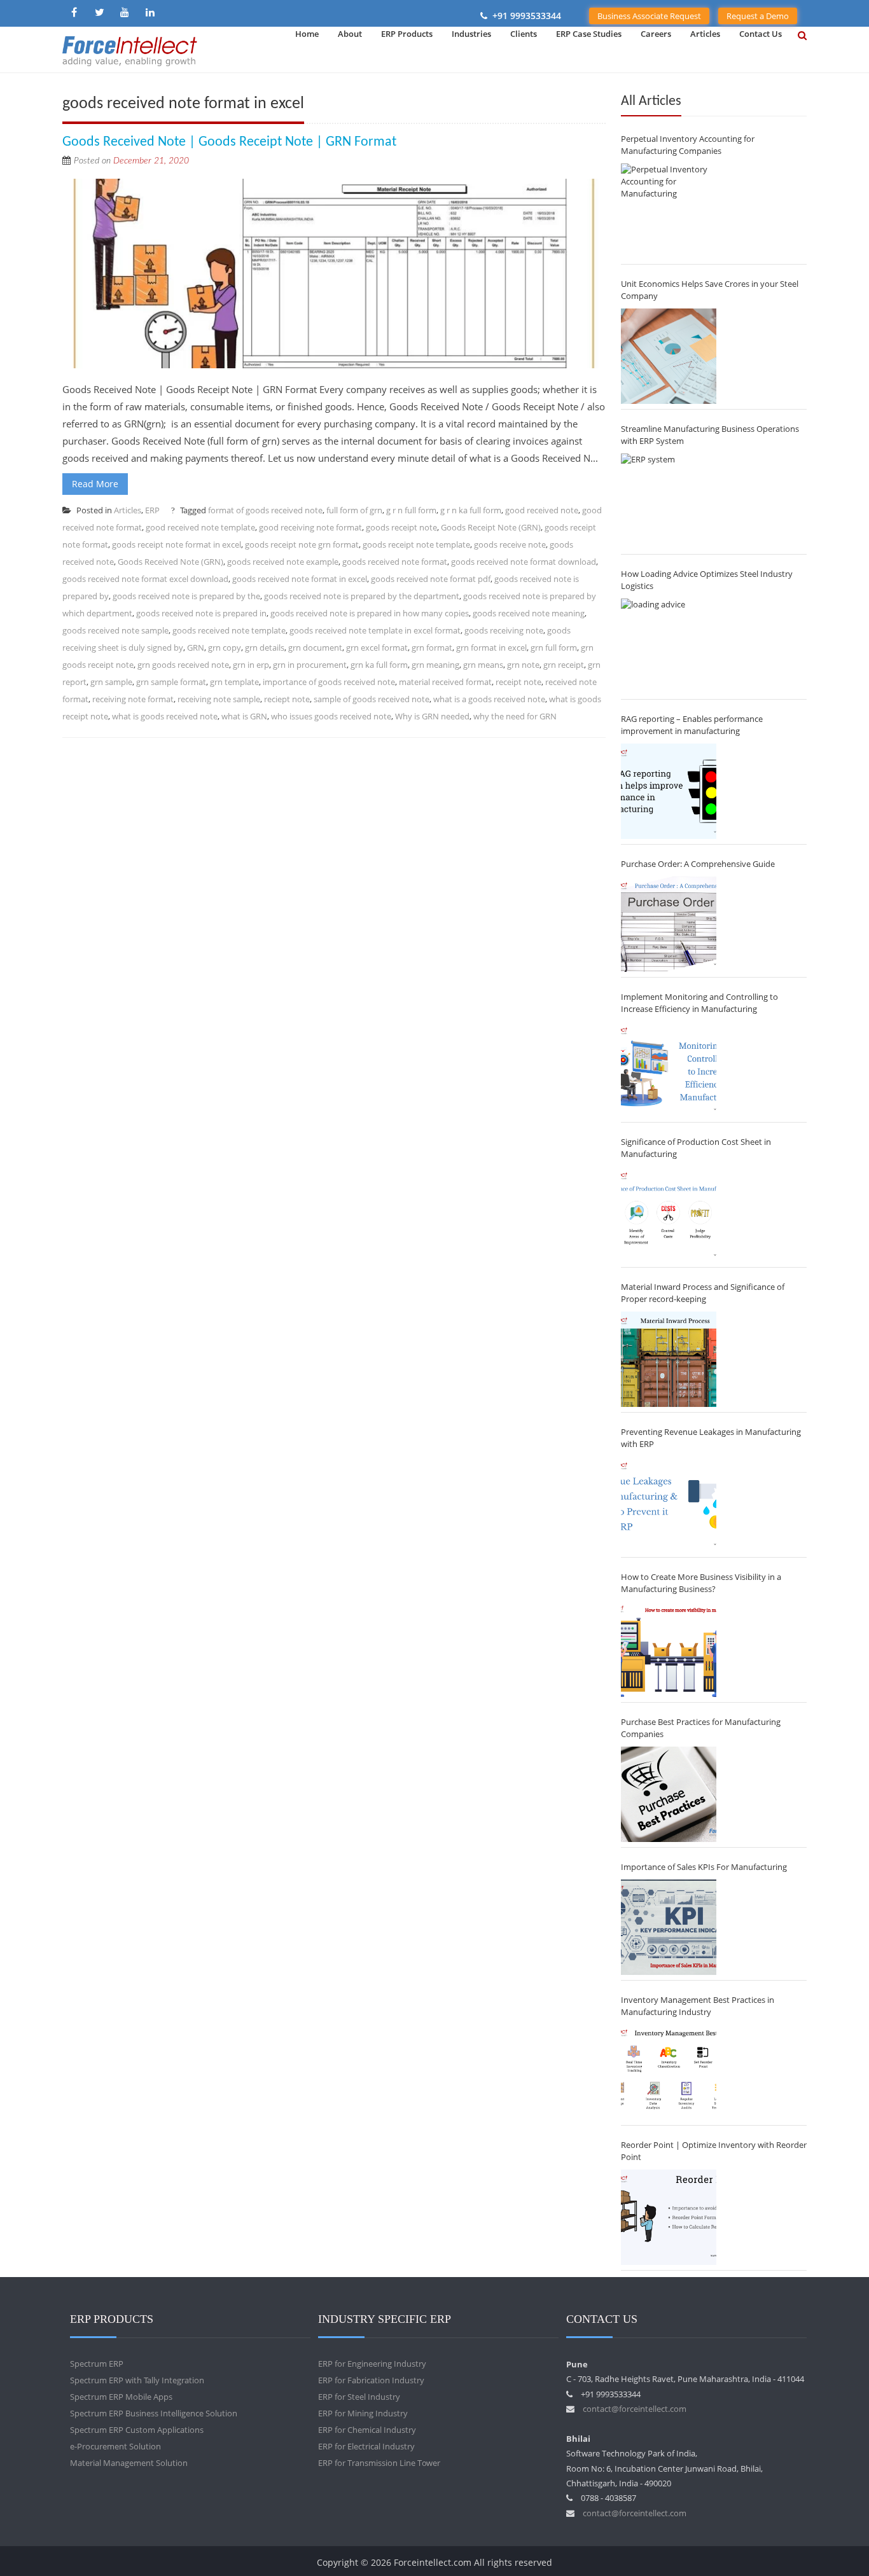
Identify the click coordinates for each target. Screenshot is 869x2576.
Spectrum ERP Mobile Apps (121, 2397)
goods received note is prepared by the (186, 596)
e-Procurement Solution (115, 2446)
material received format (445, 682)
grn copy (225, 647)
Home (307, 34)
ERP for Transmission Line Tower (379, 2463)
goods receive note (510, 544)
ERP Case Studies (589, 34)
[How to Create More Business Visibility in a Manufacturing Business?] (669, 1649)
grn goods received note (183, 665)
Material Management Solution (129, 2463)
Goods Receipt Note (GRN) (491, 527)
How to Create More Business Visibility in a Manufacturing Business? (701, 1583)
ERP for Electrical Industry (366, 2446)
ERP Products (407, 34)
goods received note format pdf (431, 579)
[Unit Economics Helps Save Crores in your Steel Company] (669, 356)
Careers (656, 34)
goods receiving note (504, 630)
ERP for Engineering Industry (372, 2364)
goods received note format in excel (300, 579)
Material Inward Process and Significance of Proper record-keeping (703, 1293)
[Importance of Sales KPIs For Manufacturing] (669, 1927)
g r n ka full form (471, 510)
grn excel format (377, 647)
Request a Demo (758, 16)
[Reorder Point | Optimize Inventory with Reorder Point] (669, 2217)
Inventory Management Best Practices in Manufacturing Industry (698, 2006)
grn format (432, 647)
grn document (315, 647)
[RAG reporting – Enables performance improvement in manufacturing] (669, 791)
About (350, 34)
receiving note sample (219, 699)
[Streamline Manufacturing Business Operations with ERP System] (669, 501)
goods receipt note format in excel (177, 544)
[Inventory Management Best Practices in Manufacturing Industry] (669, 2072)
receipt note (518, 682)
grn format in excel (491, 647)
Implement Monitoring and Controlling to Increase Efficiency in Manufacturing (699, 1003)
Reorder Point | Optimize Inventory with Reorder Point (714, 2151)
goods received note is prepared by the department (362, 596)
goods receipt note (401, 527)
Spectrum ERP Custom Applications (137, 2430)
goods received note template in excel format (375, 630)
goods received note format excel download (145, 579)
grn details (265, 647)
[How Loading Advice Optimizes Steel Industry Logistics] (669, 646)
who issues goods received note (331, 716)
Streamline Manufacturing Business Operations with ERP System (710, 435)
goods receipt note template (416, 544)
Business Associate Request (649, 16)
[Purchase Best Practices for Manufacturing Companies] (669, 1794)
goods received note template (229, 630)
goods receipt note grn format (302, 544)
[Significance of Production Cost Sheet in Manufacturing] (669, 1214)
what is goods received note (165, 716)
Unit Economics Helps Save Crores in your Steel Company (710, 290)
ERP (152, 510)
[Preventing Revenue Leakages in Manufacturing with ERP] (669, 1504)
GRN (196, 647)
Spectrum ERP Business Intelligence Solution (154, 2413)
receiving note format (133, 699)
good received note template (200, 527)
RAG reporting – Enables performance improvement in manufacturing (692, 725)
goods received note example (283, 562)
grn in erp (251, 665)
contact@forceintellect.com (635, 2409)
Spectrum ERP (97, 2364)
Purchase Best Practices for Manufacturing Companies (701, 1728)
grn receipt (564, 665)
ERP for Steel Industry (359, 2397)
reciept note (287, 699)
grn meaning (435, 665)
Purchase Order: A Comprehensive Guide (698, 864)
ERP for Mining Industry (363, 2413)
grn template (234, 682)
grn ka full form (379, 665)
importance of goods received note (329, 682)
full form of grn (354, 510)
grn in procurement (310, 665)
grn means (483, 665)
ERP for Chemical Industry (367, 2430)
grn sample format (171, 682)
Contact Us (761, 34)
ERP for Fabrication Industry (371, 2380)
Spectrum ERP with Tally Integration (137, 2380)
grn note (523, 665)
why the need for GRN (515, 716)
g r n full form (411, 510)
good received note (542, 510)
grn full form (554, 647)
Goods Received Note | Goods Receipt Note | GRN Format (229, 142)
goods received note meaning (529, 613)
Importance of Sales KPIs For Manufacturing (704, 1867)
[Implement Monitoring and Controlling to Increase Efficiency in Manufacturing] (669, 1069)
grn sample (111, 682)
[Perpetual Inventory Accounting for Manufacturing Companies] (669, 211)
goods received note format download (524, 562)
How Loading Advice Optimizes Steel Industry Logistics (707, 580)
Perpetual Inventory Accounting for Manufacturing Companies (688, 145)
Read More (95, 484)
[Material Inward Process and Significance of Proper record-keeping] (669, 1359)
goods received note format (395, 562)
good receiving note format (310, 527)
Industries (471, 34)
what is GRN (244, 716)
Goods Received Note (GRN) (170, 562)
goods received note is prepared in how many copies (370, 613)
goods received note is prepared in (201, 613)
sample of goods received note (372, 699)
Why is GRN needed (432, 716)
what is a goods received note (489, 699)
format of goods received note (265, 510)
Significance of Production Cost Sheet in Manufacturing (696, 1148)
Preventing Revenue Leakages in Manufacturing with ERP (711, 1438)
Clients (524, 34)
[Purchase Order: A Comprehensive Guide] (669, 924)
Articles (705, 34)
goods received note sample (115, 630)
